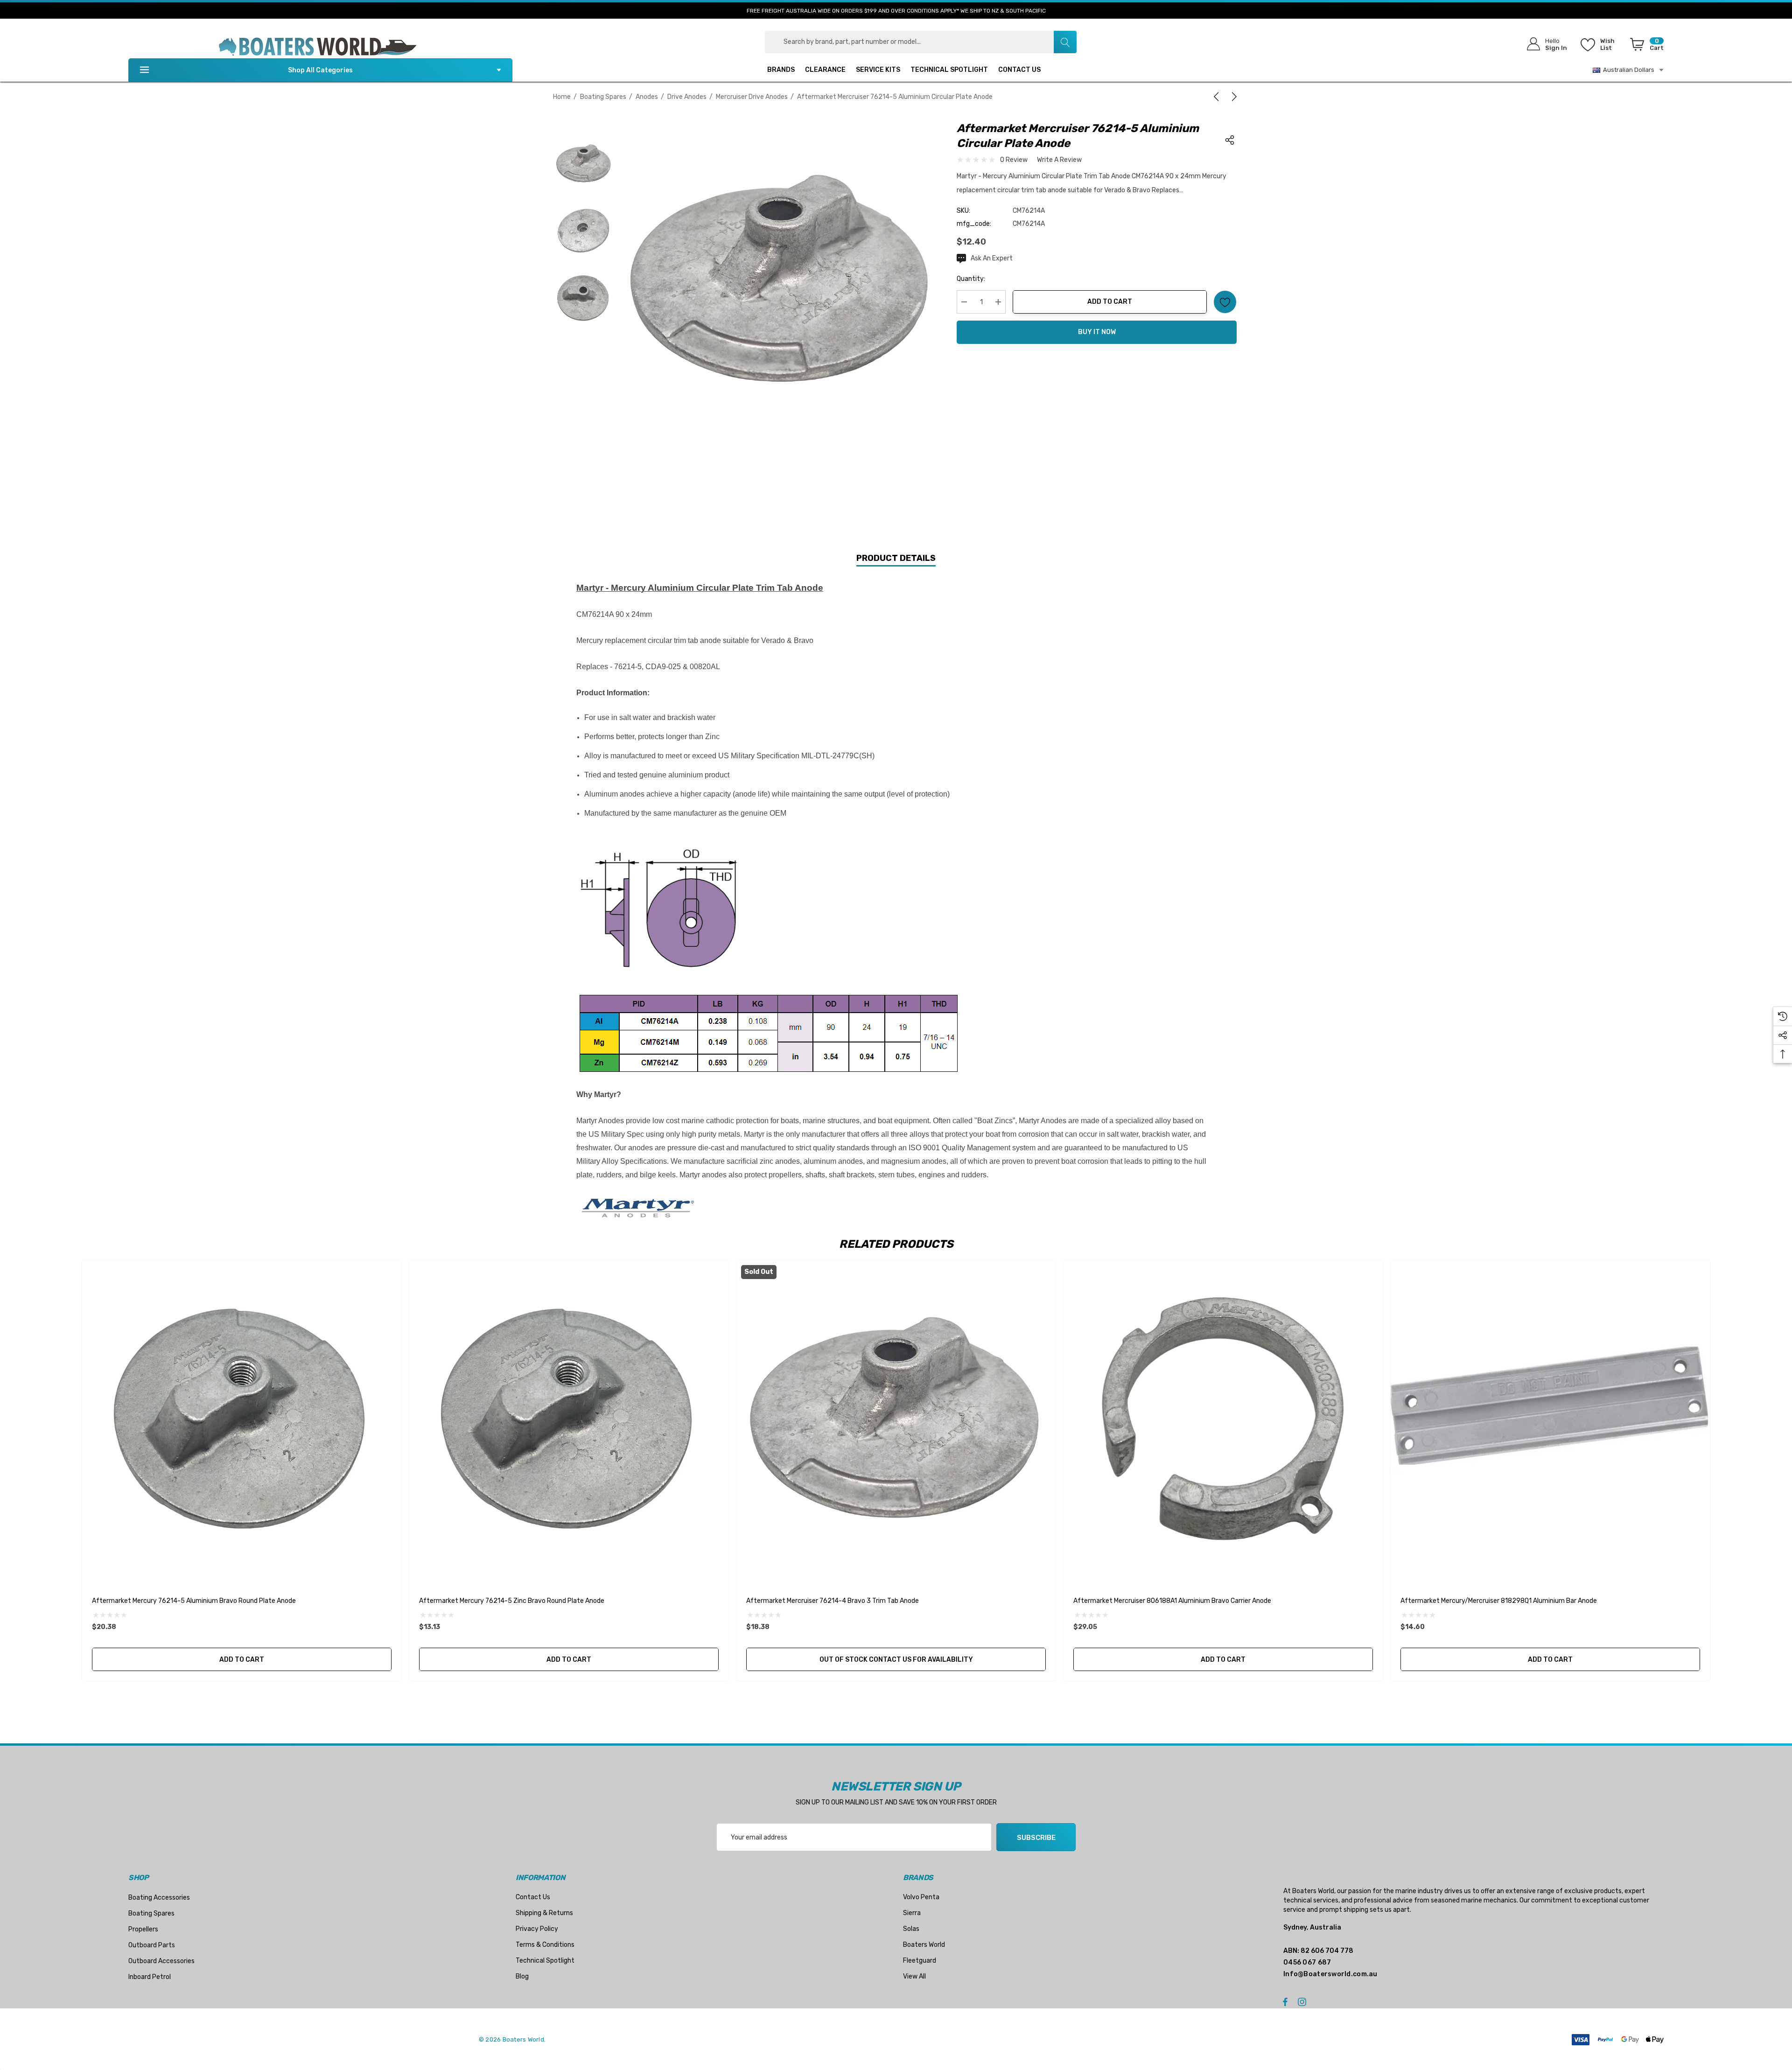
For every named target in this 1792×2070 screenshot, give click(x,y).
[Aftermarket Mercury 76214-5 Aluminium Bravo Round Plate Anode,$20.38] (242, 1420)
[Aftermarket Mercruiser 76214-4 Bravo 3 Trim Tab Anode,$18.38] (896, 1420)
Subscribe (1036, 1838)
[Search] (1065, 42)
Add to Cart (1110, 302)
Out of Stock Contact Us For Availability (896, 1660)
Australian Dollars (1627, 70)
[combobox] (921, 42)
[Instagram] (1303, 2001)
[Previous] (1218, 97)
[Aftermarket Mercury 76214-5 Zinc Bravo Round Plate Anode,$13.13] (569, 1420)
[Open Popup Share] (1230, 140)
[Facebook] (1285, 2001)
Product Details (896, 558)
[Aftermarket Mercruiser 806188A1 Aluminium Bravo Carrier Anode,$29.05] (1223, 1420)
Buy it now (1097, 332)
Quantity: (971, 279)
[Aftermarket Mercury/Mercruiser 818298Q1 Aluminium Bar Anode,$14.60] (1550, 1420)
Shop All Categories (320, 70)
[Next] (1232, 97)
